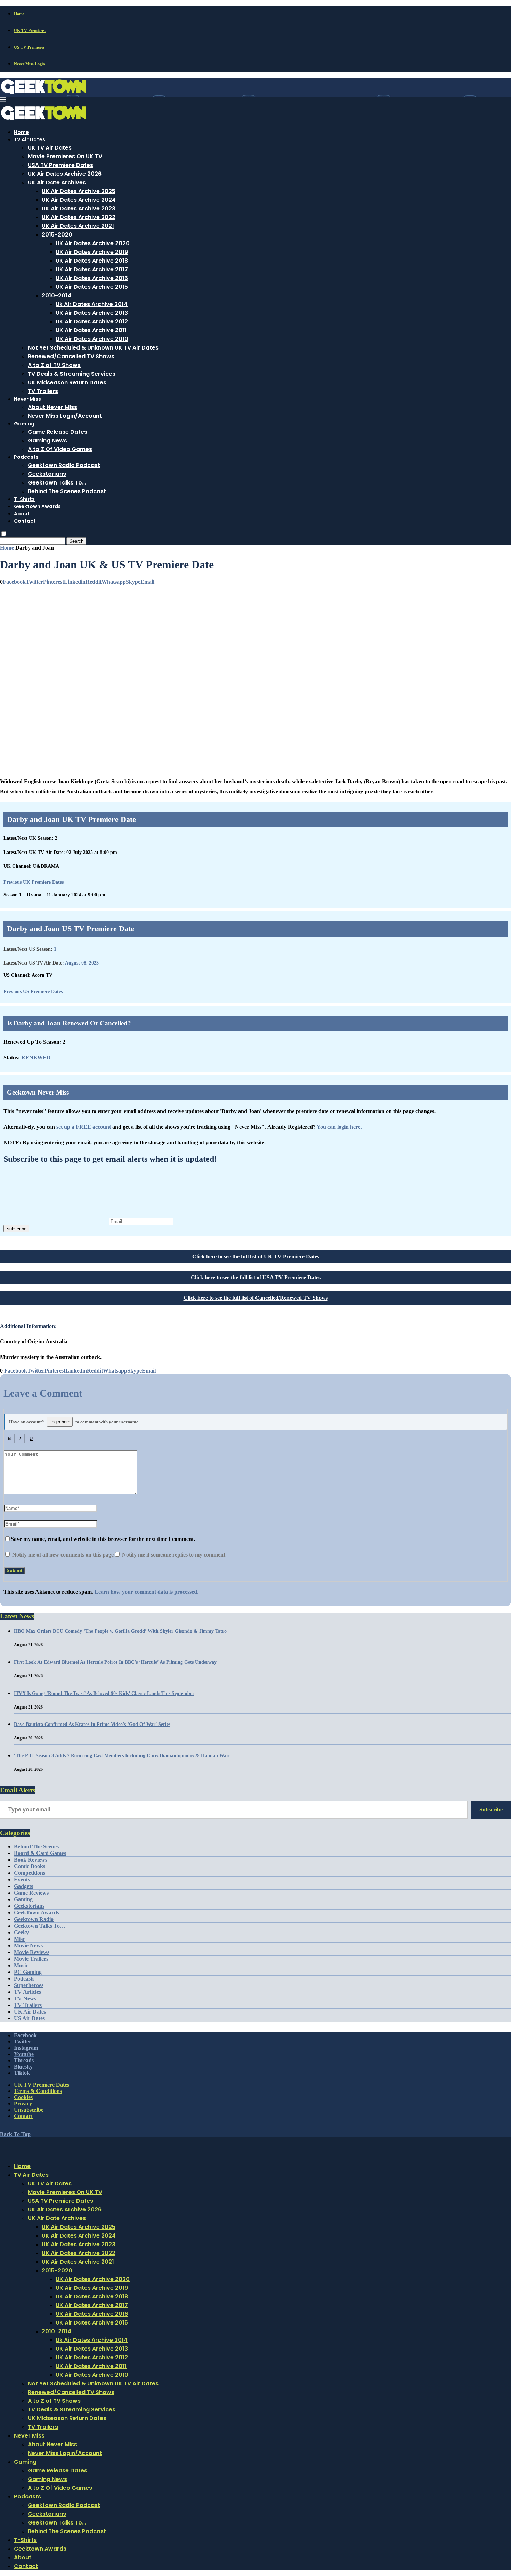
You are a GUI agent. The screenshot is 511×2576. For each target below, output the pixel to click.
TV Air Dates (30, 139)
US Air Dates (29, 2018)
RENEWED (36, 1058)
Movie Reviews (32, 1952)
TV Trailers (43, 391)
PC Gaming (28, 1972)
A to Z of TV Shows (54, 365)
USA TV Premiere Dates (60, 165)
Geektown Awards (37, 506)
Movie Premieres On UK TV (65, 156)
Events (22, 1879)
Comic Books (30, 1866)
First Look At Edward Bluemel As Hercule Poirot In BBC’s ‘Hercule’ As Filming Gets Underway (115, 1662)
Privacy (23, 2103)
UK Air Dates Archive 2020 (93, 243)
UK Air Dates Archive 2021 (78, 226)
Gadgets (23, 1886)
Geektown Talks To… (57, 483)
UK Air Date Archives (57, 182)
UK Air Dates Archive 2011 (91, 330)
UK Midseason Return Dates (67, 382)
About (22, 514)
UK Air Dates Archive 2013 (92, 313)
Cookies (23, 2097)
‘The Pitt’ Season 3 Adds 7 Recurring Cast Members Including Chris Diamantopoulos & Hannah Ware (122, 1756)
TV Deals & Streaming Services (72, 374)
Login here (60, 1422)
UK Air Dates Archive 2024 (79, 200)
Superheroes (29, 1985)
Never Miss (27, 399)
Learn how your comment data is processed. (147, 1592)
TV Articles (27, 1992)
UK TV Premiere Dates (42, 2085)
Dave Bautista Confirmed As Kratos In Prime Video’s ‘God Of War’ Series (92, 1724)
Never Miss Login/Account (65, 416)
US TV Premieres (29, 47)
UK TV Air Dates (50, 148)
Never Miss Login (30, 64)
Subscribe (16, 1229)
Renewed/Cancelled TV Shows (71, 356)
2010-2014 (56, 295)
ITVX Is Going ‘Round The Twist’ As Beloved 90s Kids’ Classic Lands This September (104, 1693)
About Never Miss (52, 407)
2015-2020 (57, 235)
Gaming (24, 424)
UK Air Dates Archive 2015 (92, 287)
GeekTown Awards (36, 1913)
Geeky (21, 1932)
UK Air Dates (30, 2012)
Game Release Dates (58, 432)
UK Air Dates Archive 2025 (79, 191)
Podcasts (26, 457)
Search (76, 541)
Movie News (28, 1946)
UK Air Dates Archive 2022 (79, 217)
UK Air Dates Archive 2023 (79, 209)
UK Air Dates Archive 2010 (92, 339)
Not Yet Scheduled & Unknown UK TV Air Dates (93, 348)
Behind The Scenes (36, 1846)
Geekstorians (47, 474)
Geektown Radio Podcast (64, 465)
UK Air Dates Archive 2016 (92, 278)
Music (21, 1965)
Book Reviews (31, 1860)
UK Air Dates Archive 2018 (92, 261)
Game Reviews (31, 1893)
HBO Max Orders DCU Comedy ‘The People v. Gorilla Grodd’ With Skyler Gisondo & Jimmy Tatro (120, 1631)
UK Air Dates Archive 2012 (92, 322)
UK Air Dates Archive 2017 (92, 269)
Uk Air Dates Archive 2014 (92, 304)
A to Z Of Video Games (60, 449)
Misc (19, 1939)
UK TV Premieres (30, 31)
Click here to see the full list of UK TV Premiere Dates (256, 1257)
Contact (25, 521)
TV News (25, 1998)
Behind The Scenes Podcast (67, 491)
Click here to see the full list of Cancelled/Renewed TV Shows (256, 1298)
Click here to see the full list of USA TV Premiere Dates (256, 1277)
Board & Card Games (40, 1853)
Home (19, 14)
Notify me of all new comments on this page (62, 1555)
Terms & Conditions (38, 2091)
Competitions (30, 1873)
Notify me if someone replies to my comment (173, 1555)
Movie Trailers (31, 1959)
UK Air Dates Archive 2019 (92, 252)
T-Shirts (24, 499)
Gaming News (47, 441)
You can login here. (339, 1127)
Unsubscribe (29, 2110)
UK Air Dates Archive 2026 (65, 174)
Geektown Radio (34, 1919)
